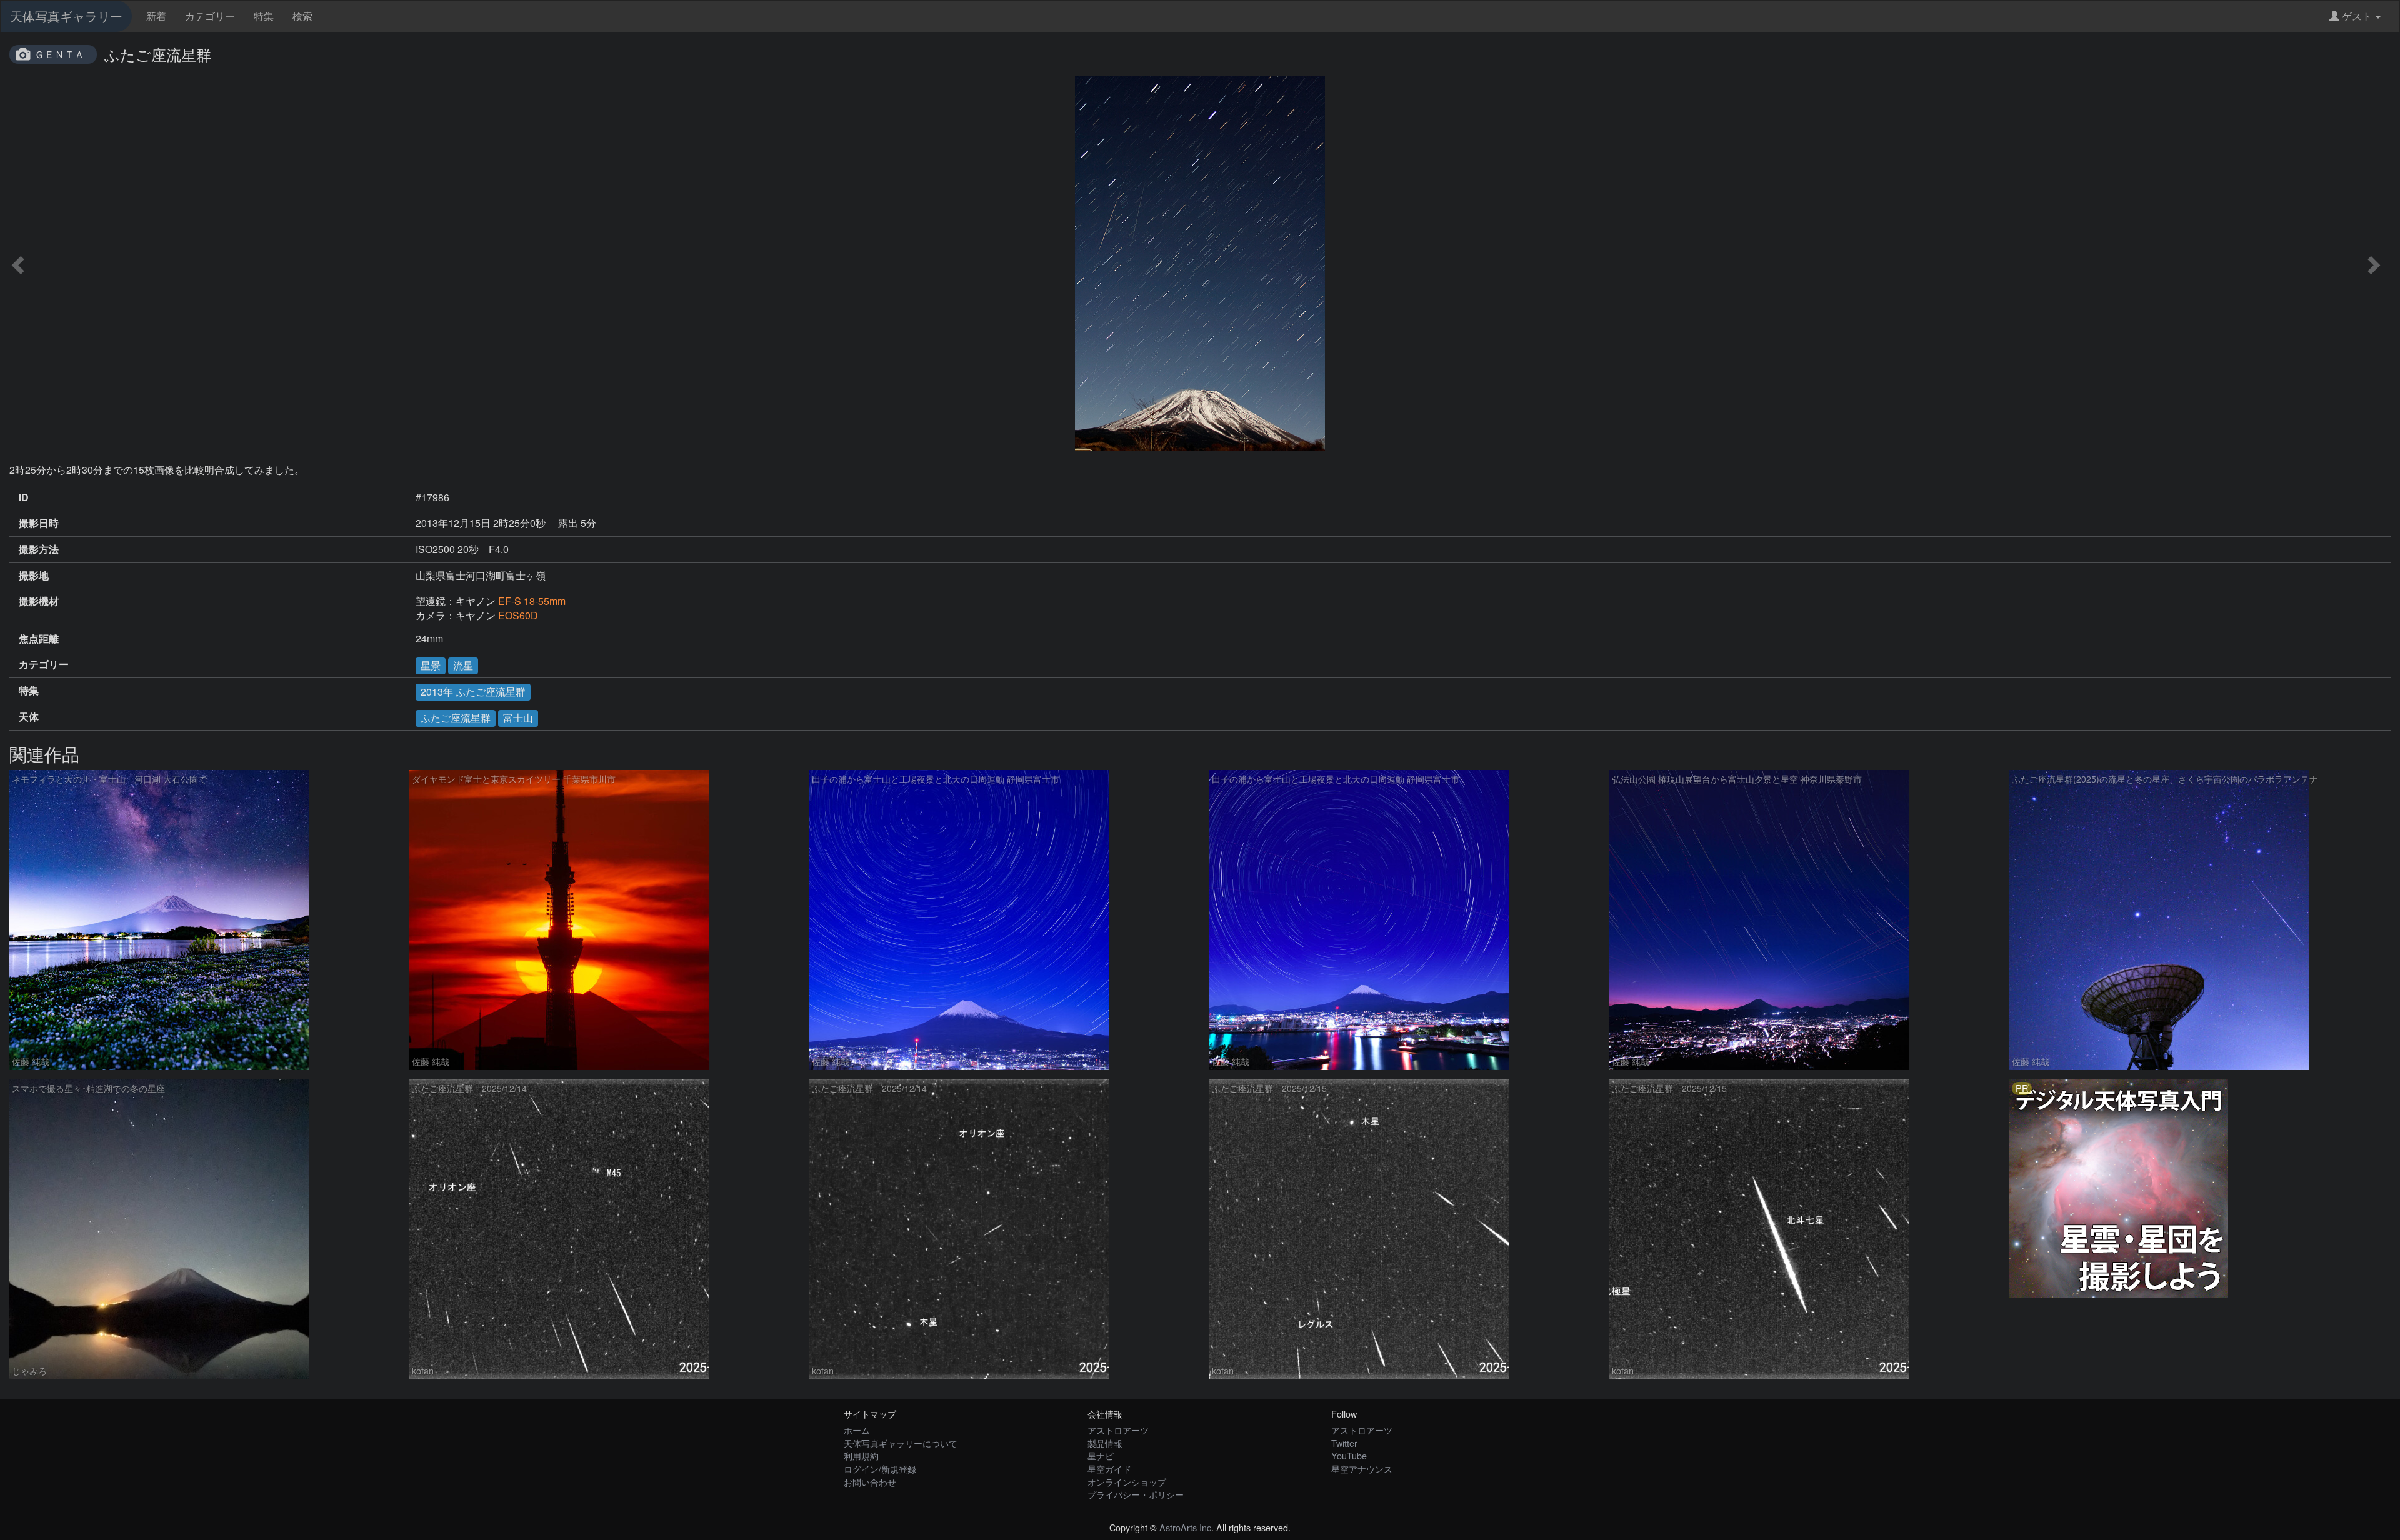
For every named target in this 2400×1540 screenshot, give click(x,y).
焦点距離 (39, 639)
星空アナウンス (1362, 1468)
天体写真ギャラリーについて (901, 1443)
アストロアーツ (1118, 1430)
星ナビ (1101, 1455)
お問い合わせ (870, 1482)
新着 (156, 16)
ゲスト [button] (2357, 16)
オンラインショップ (1127, 1482)
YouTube (1349, 1455)
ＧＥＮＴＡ (59, 54)
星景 (431, 665)
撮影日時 (39, 523)
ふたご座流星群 (456, 718)
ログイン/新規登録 (880, 1468)
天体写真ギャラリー (66, 16)
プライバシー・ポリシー (1136, 1494)
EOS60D (518, 615)
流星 (463, 665)
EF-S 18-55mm (532, 601)
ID (24, 497)
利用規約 (861, 1455)
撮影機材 (39, 601)
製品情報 (1105, 1443)
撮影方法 (39, 549)
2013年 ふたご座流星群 (473, 692)
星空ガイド (1109, 1468)
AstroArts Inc (1185, 1527)
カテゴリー (210, 16)
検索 (302, 16)
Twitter (1344, 1443)
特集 (264, 16)
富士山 (518, 718)
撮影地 (34, 576)
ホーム (857, 1430)
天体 (29, 717)
